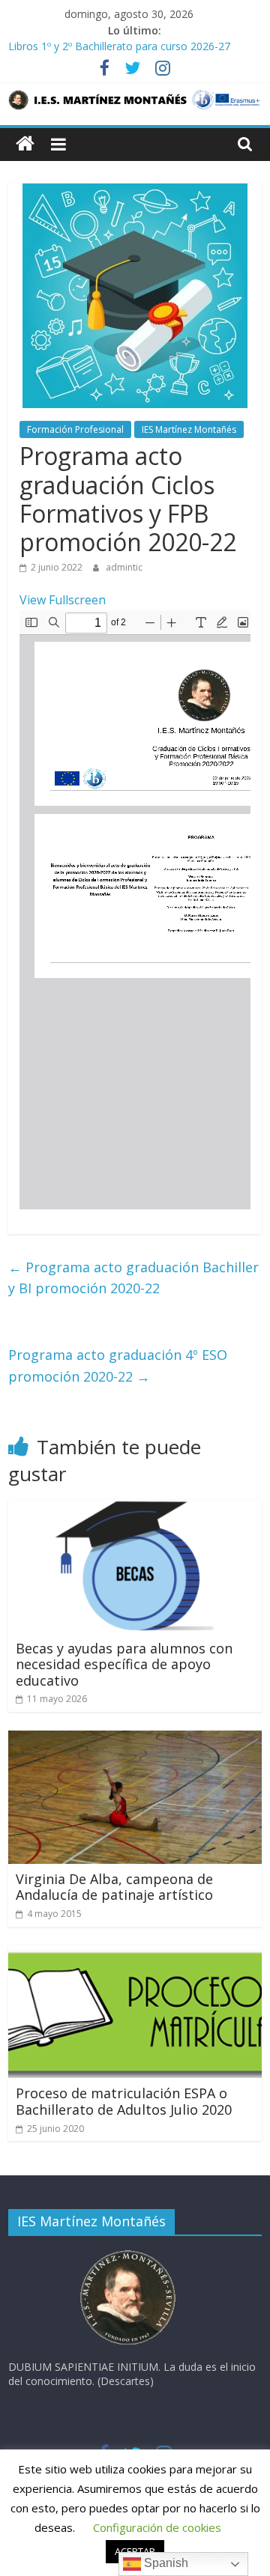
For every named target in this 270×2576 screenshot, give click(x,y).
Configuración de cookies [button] (157, 2527)
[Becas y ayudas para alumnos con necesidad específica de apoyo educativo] (135, 1509)
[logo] (128, 2254)
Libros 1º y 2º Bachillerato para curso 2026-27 (119, 48)
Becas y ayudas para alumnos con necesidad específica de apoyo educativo (124, 1664)
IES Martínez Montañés (189, 429)
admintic (124, 567)
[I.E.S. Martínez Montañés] (25, 144)
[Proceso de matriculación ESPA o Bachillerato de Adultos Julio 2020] (135, 1954)
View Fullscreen (63, 600)
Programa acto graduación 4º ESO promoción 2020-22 (118, 1366)
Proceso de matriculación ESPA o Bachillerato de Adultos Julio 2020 (124, 2101)
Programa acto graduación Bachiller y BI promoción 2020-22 (133, 1278)
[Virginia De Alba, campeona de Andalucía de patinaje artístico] (135, 1740)
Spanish (165, 2563)
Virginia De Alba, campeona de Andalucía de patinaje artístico (114, 1887)
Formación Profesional (75, 429)
